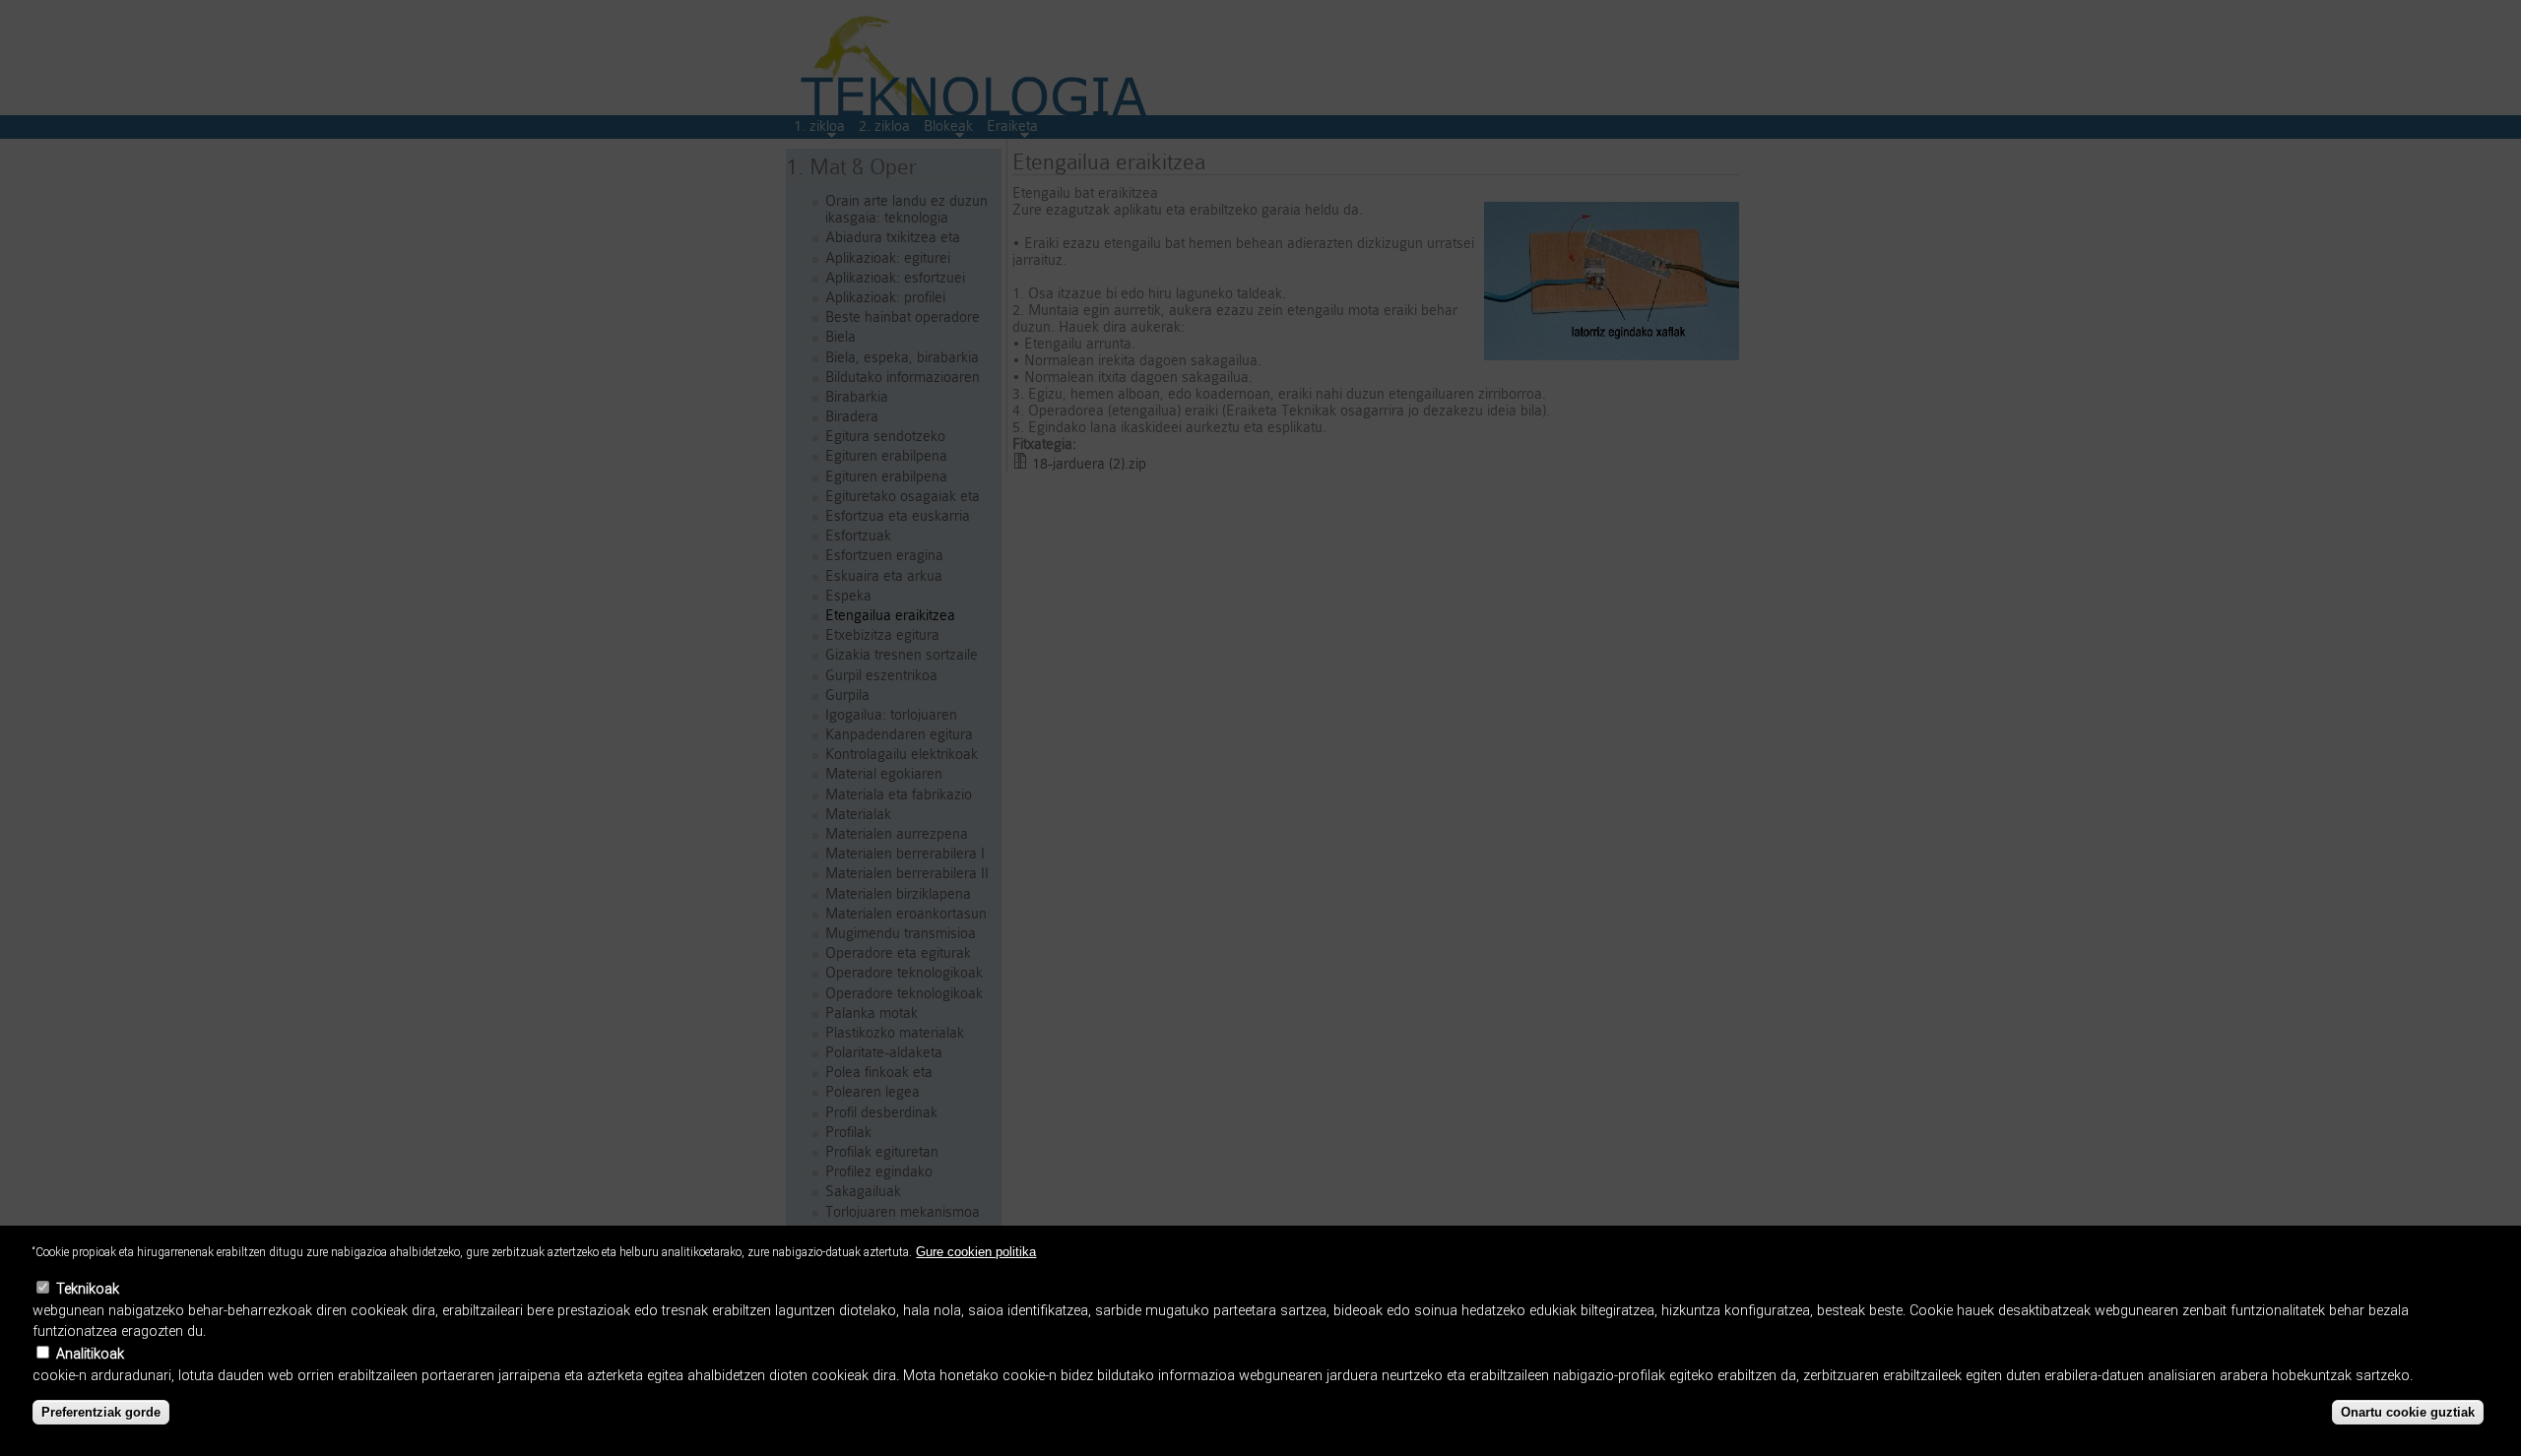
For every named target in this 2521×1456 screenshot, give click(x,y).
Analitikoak (90, 1354)
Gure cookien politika (976, 1252)
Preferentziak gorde (101, 1412)
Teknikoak (88, 1289)
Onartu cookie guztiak (2408, 1412)
